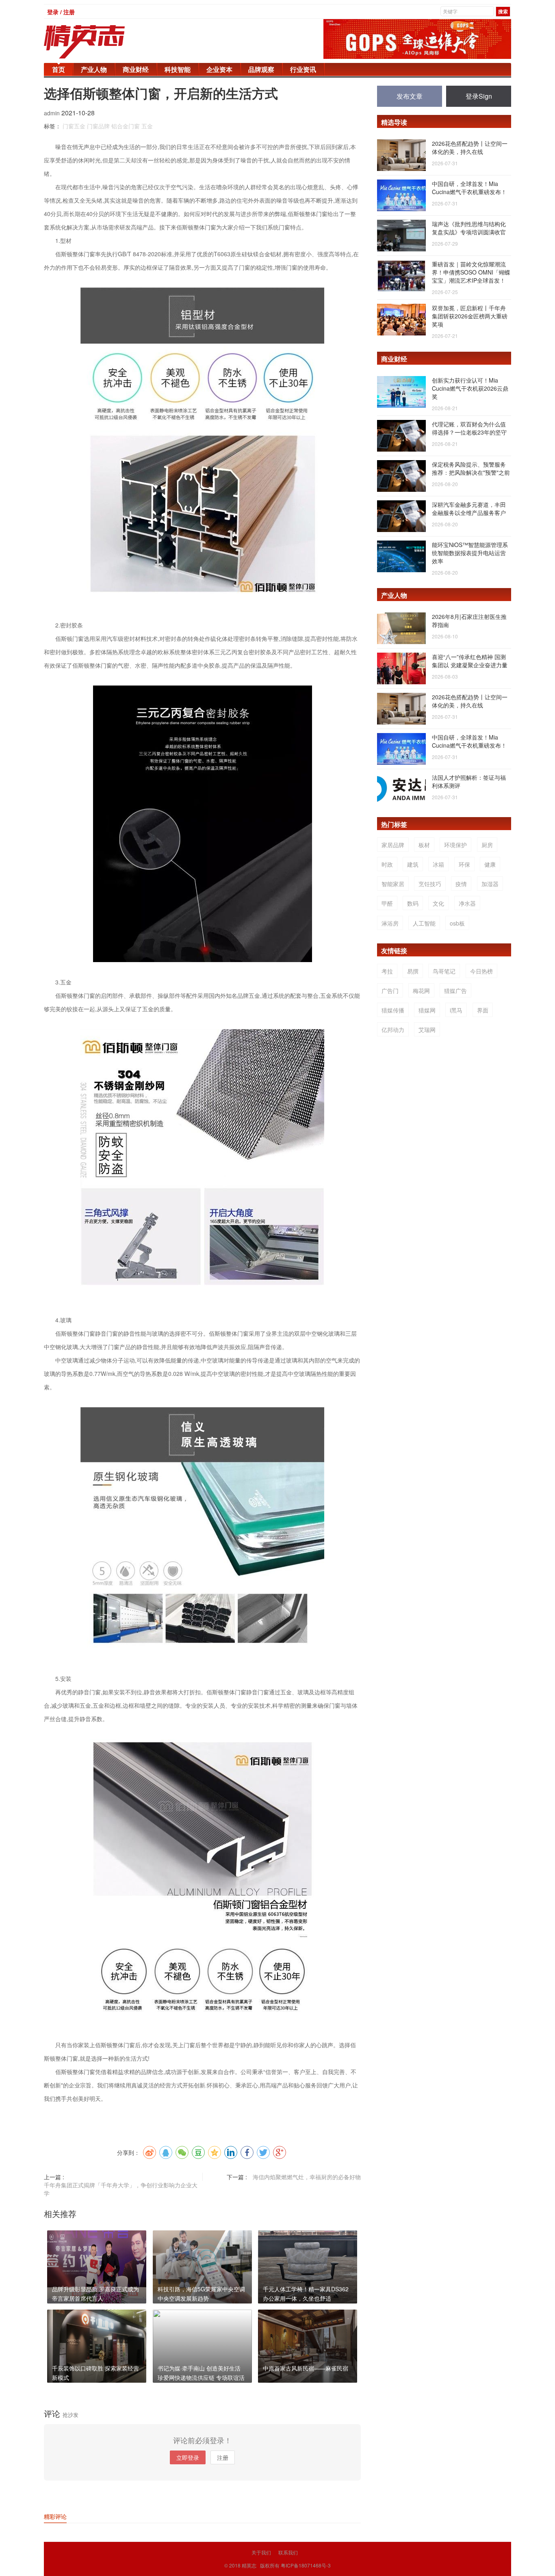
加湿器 (490, 884)
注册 (223, 2457)
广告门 (390, 991)
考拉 (387, 971)
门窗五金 (74, 126)
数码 (413, 903)
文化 (438, 903)
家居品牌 (393, 845)
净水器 (467, 903)
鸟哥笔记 (444, 971)
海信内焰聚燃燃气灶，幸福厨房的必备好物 (307, 2177)
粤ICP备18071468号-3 (306, 2565)
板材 (424, 845)
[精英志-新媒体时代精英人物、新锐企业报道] (101, 42)
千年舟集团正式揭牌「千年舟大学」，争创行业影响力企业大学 (121, 2189)
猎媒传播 (393, 1010)
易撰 (413, 971)
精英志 (249, 2565)
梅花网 (421, 991)
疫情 (461, 884)
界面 (483, 1010)
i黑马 (456, 1010)
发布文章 (410, 96)
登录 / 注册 (61, 12)
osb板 (457, 923)
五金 (147, 126)
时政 (387, 864)
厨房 (487, 845)
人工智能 (424, 923)
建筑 (413, 864)
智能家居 (393, 884)
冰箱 (438, 864)
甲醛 (387, 903)
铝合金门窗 (126, 126)
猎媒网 (427, 1010)
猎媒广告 (455, 991)
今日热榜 (481, 971)
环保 (464, 864)
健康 (490, 864)
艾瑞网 (427, 1030)
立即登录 (188, 2457)
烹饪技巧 (430, 884)
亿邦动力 (393, 1030)
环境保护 (455, 845)
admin (53, 113)
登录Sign (479, 96)
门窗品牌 (98, 126)
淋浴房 (390, 923)
